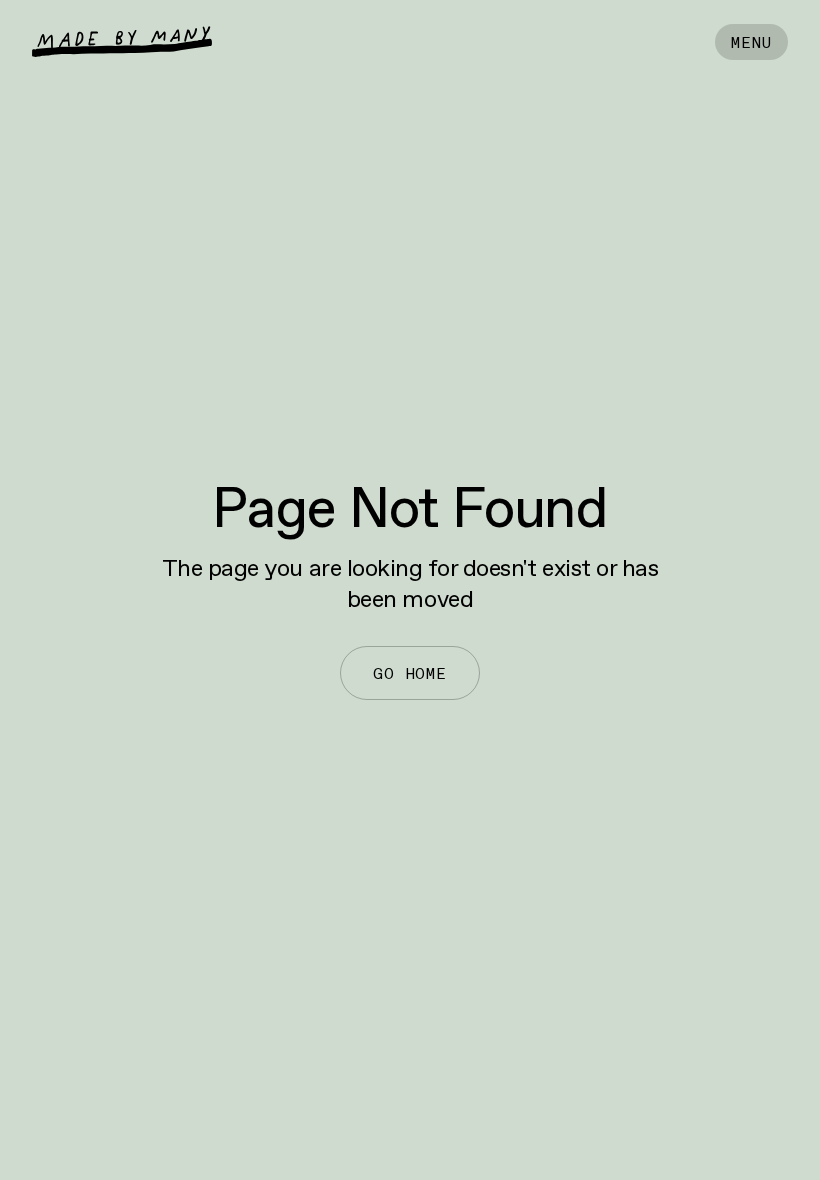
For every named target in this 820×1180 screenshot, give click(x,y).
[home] (122, 41)
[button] (751, 42)
